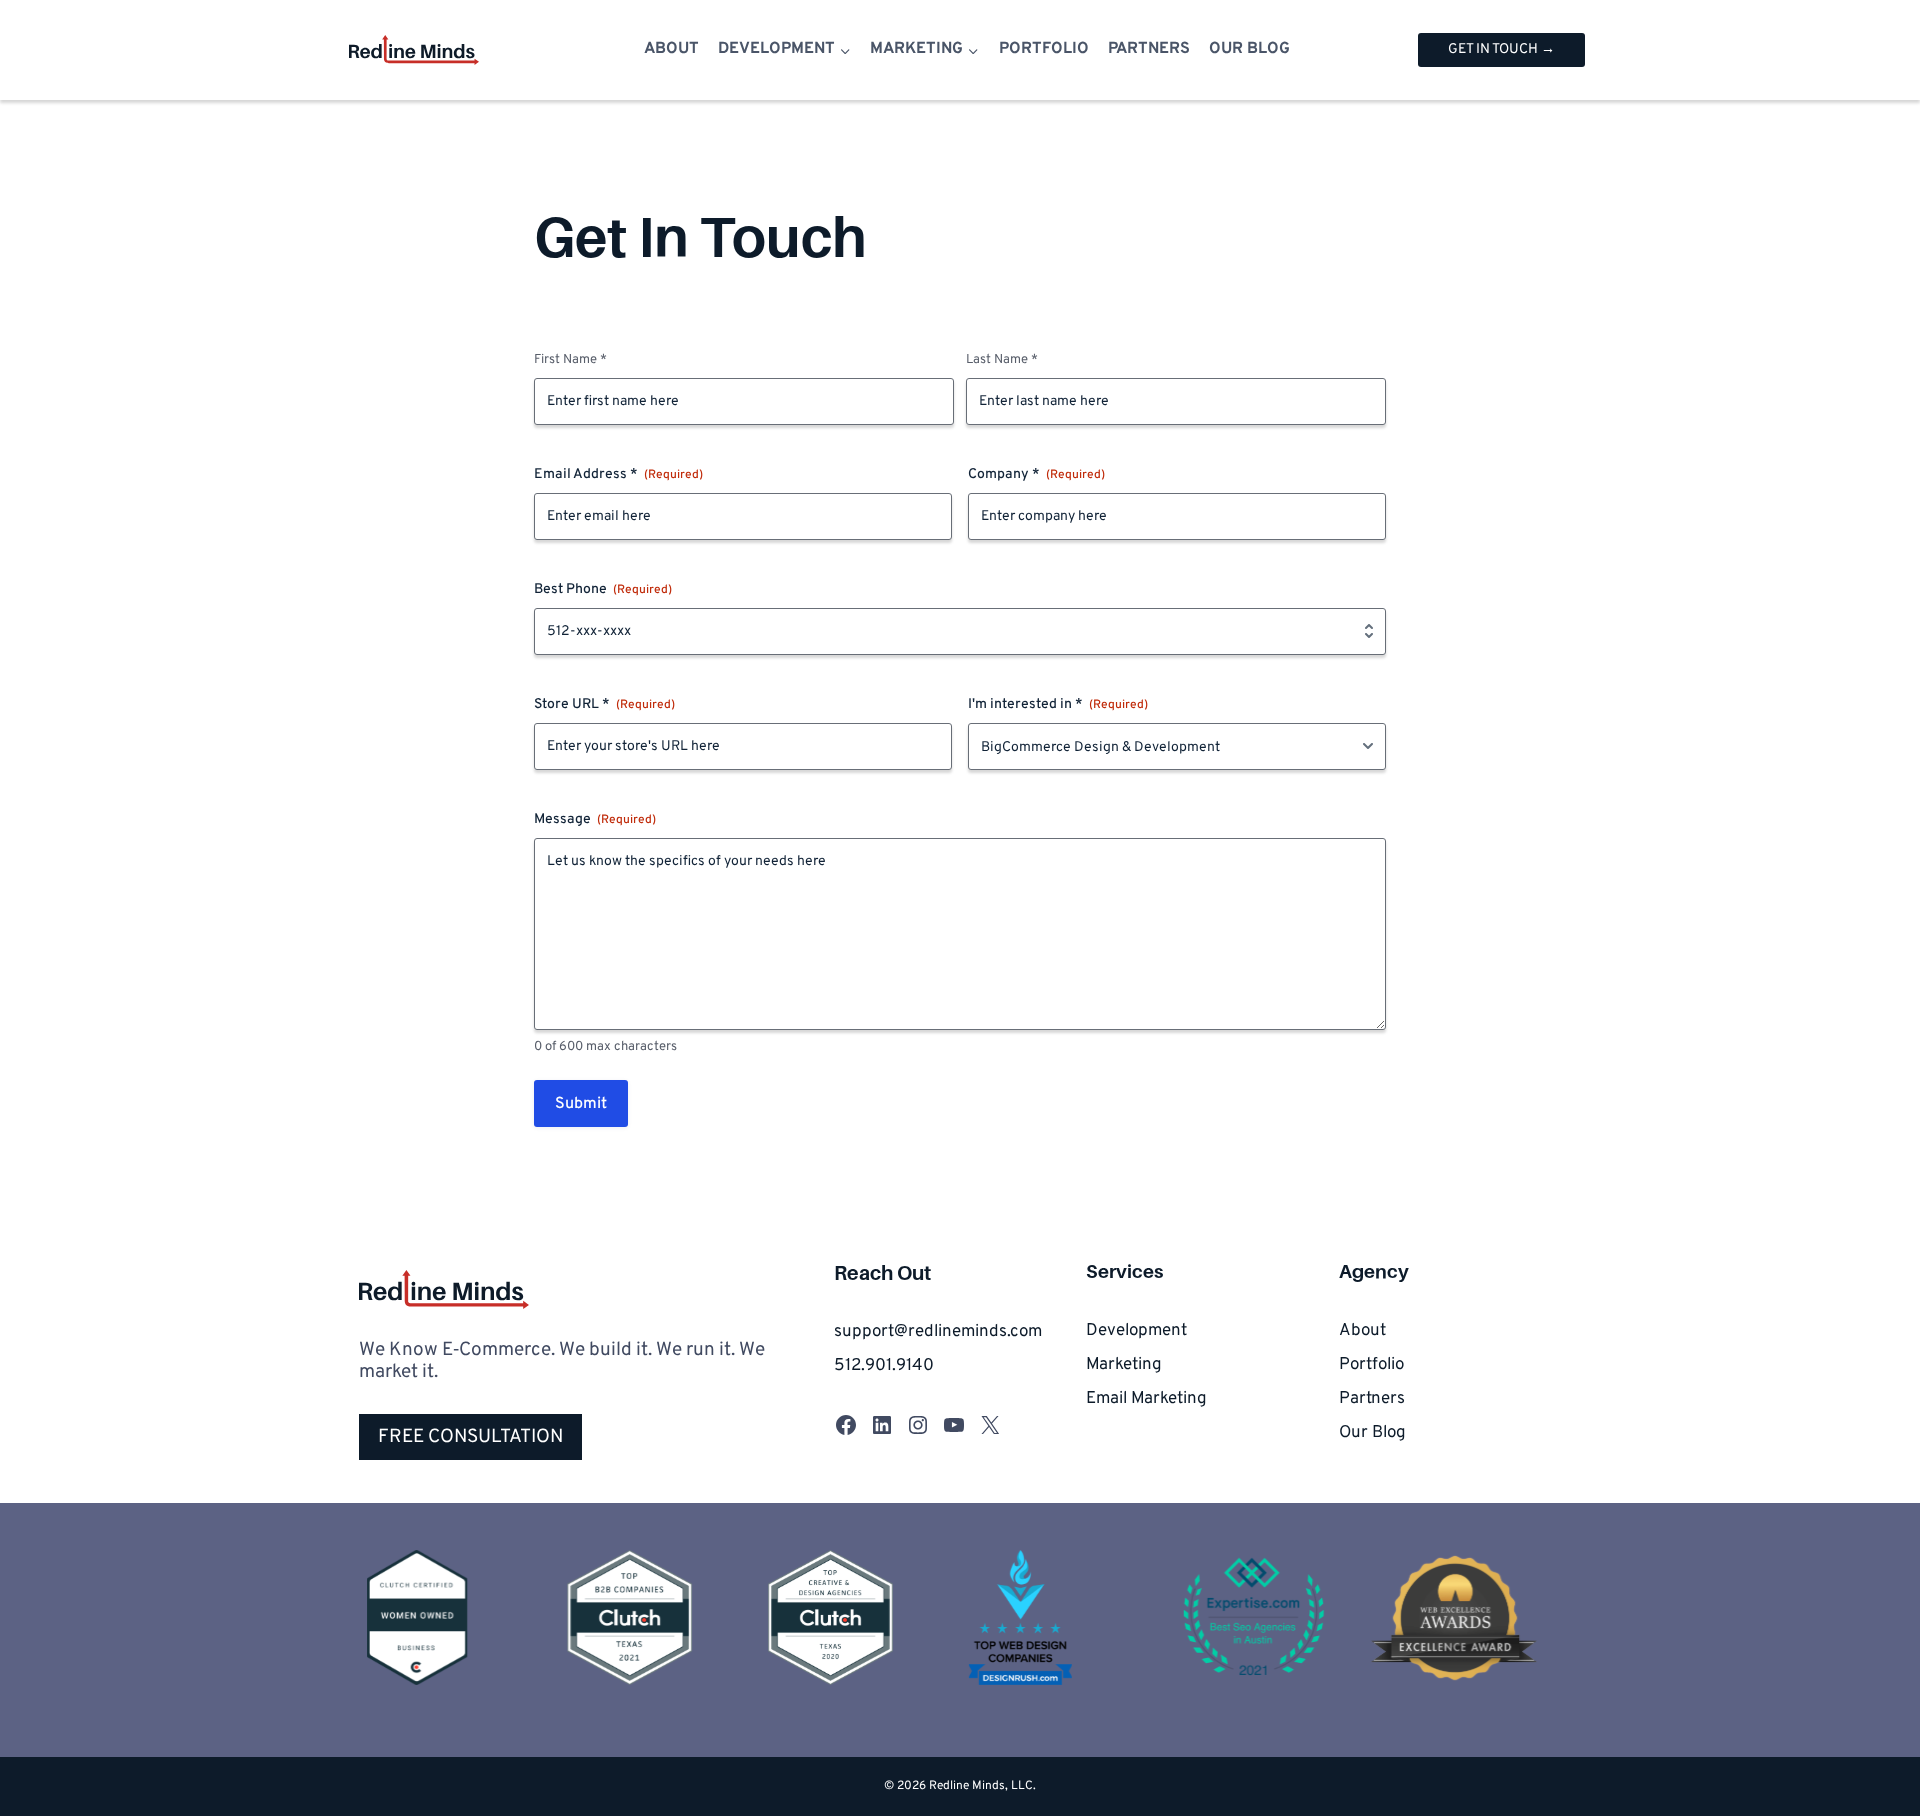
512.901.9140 (884, 1366)
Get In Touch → (1501, 49)
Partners (1149, 49)
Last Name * (1002, 360)
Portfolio (1044, 49)
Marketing (1124, 1365)
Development (1136, 1331)
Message (595, 819)
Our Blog (1249, 49)
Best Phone (603, 589)
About (671, 49)
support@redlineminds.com (938, 1332)
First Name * (570, 360)
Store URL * (604, 704)
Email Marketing (1146, 1399)
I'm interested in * (1058, 704)
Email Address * (618, 474)
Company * (1036, 474)
